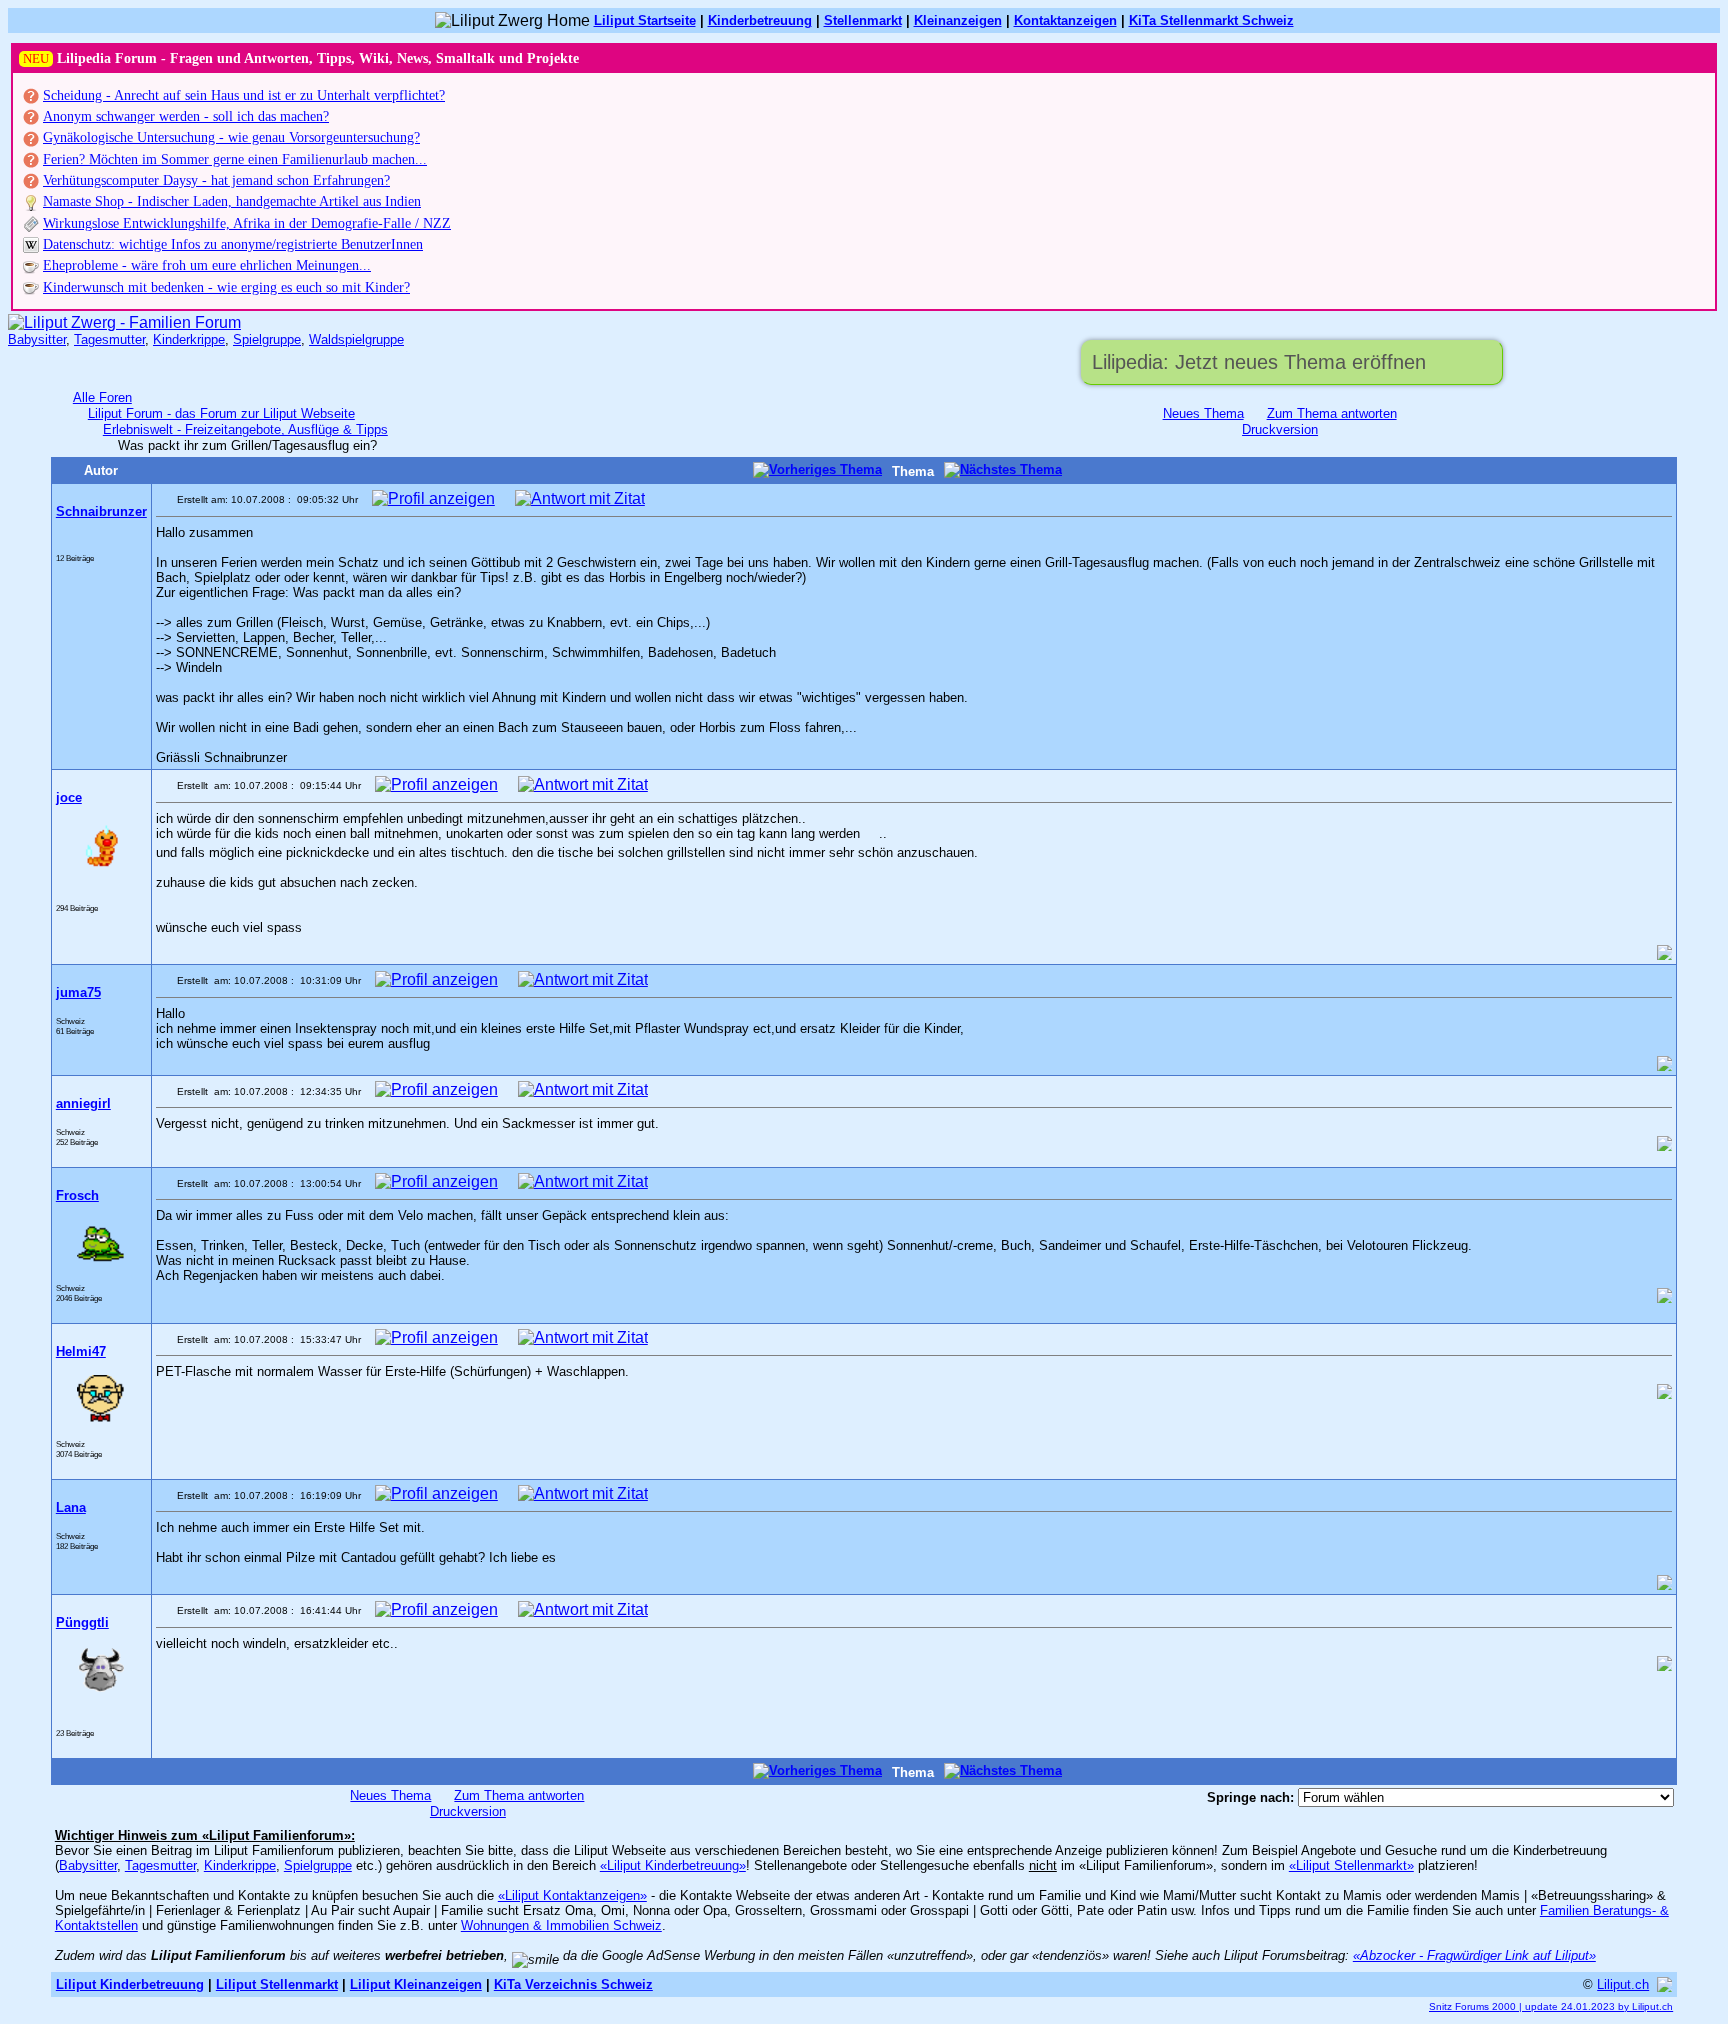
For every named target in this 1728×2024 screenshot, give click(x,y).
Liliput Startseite (645, 20)
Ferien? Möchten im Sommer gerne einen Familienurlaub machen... (235, 159)
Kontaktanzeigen (1065, 20)
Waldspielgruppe (356, 339)
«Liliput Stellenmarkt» (1351, 1865)
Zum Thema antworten (1332, 413)
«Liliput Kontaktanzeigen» (572, 1895)
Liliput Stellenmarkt (277, 1984)
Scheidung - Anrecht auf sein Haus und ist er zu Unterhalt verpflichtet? (244, 95)
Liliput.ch (1623, 1984)
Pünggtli (82, 1622)
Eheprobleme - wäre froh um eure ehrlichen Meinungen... (207, 265)
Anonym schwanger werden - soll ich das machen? (186, 116)
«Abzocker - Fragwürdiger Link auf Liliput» (1474, 1955)
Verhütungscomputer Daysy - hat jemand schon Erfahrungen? (216, 180)
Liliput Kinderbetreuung (130, 1984)
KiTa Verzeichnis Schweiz (573, 1984)
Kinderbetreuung (760, 20)
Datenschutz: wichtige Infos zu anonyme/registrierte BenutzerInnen (233, 244)
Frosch (77, 1195)
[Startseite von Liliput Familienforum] (124, 322)
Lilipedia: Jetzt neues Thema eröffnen (1259, 362)
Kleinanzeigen (958, 20)
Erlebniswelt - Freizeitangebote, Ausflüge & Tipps (245, 429)
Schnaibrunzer (101, 511)
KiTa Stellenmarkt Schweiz (1211, 20)
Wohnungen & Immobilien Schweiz (561, 1925)
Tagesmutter (109, 339)
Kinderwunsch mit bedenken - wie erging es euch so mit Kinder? (226, 287)
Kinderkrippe (189, 339)
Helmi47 (81, 1351)
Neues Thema (1203, 413)
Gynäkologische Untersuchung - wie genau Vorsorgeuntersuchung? (231, 137)
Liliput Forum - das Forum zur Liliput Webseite (221, 413)
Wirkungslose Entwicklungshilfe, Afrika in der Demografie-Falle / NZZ (247, 223)
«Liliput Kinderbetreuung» (673, 1865)
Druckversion (1280, 429)
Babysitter (37, 339)
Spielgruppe (267, 339)
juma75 (78, 992)
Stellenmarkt (863, 20)
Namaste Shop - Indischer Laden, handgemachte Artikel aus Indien (232, 201)
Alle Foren (102, 397)
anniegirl (83, 1103)
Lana (71, 1507)
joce (69, 797)
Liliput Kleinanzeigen (416, 1984)
